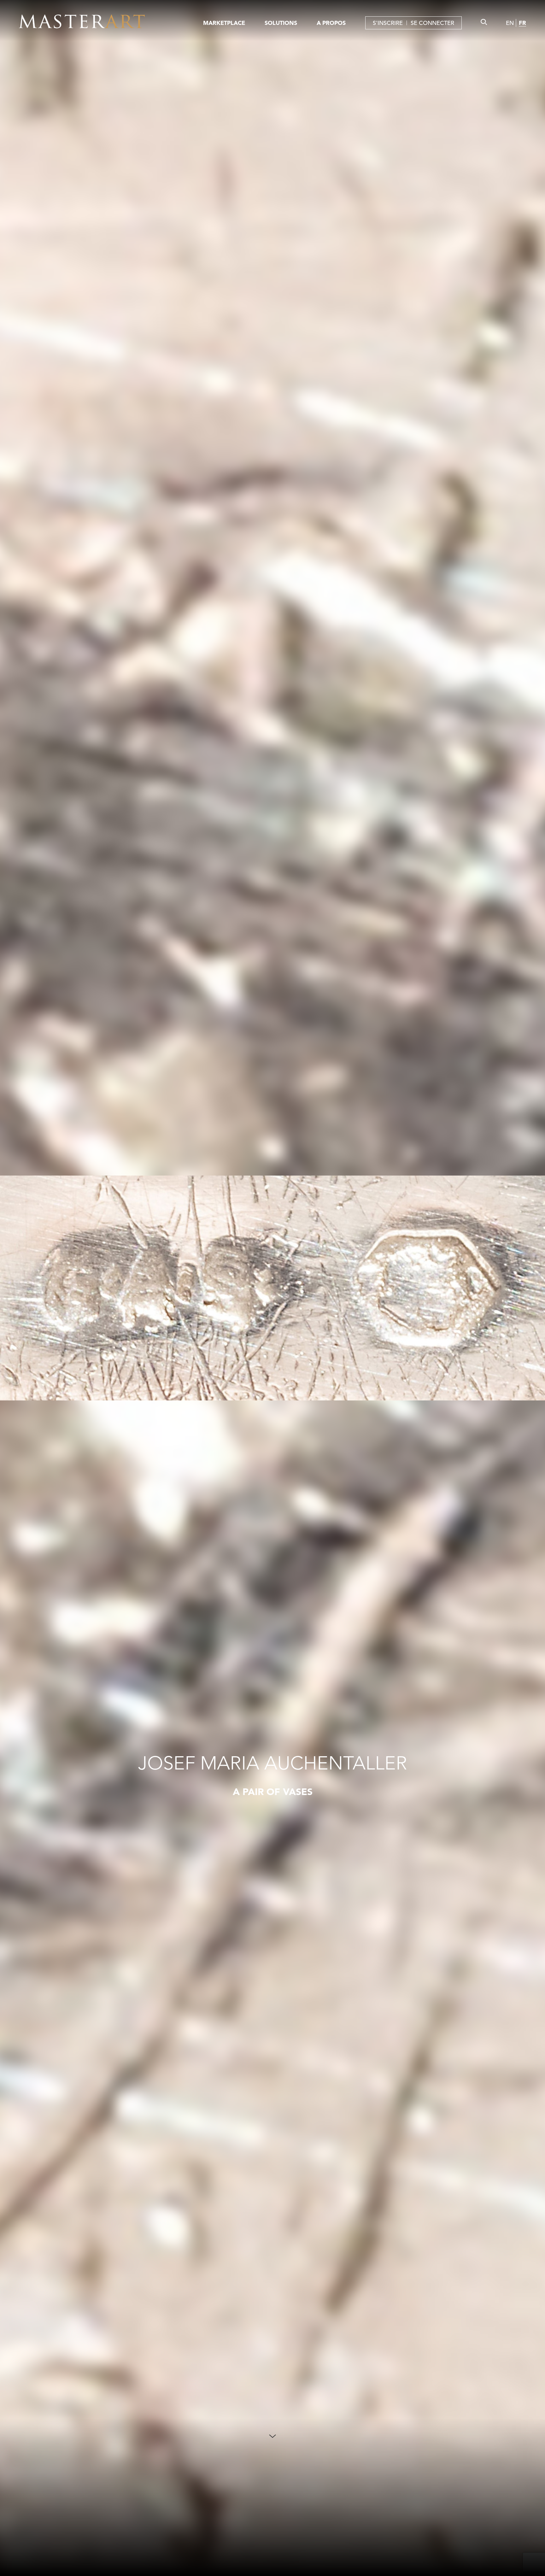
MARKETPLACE (224, 23)
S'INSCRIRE (388, 23)
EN (510, 23)
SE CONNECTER (432, 23)
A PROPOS (331, 23)
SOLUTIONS (281, 23)
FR (522, 23)
